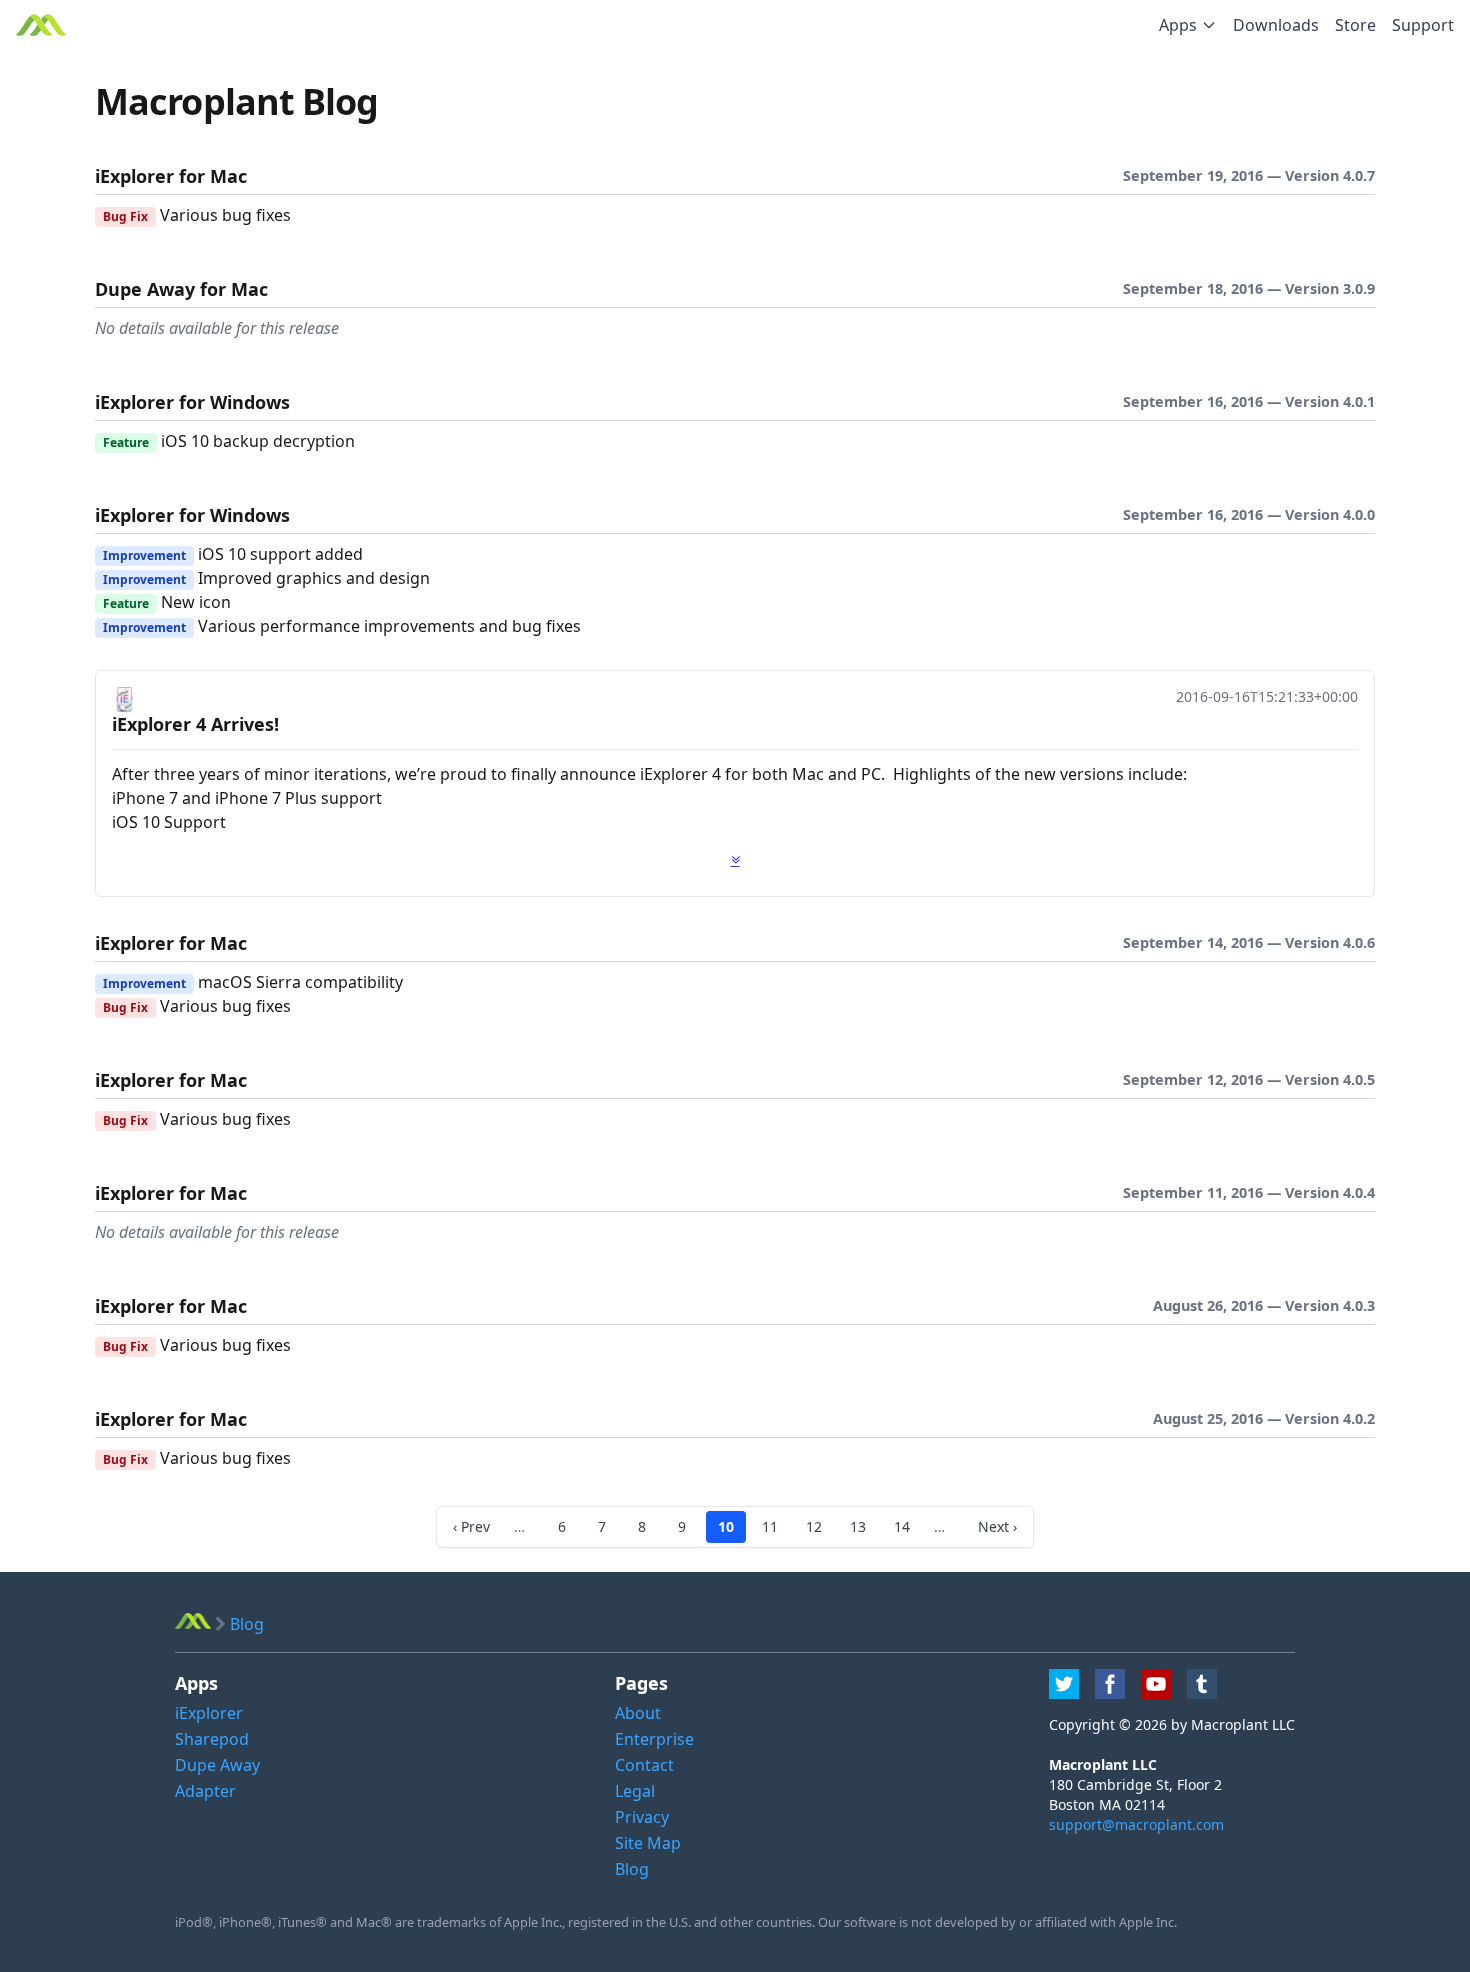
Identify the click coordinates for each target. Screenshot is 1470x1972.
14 (902, 1526)
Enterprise (654, 1739)
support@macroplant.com (1136, 1824)
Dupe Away (217, 1765)
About (638, 1713)
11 (770, 1526)
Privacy (642, 1817)
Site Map (648, 1843)
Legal (635, 1791)
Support (1423, 25)
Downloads (1276, 25)
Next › (997, 1526)
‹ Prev (471, 1526)
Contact (644, 1765)
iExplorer (209, 1713)
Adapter (205, 1791)
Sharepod (212, 1739)
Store (1355, 25)
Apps (1178, 25)
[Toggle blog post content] (735, 860)
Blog (632, 1869)
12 (814, 1526)
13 (858, 1526)
